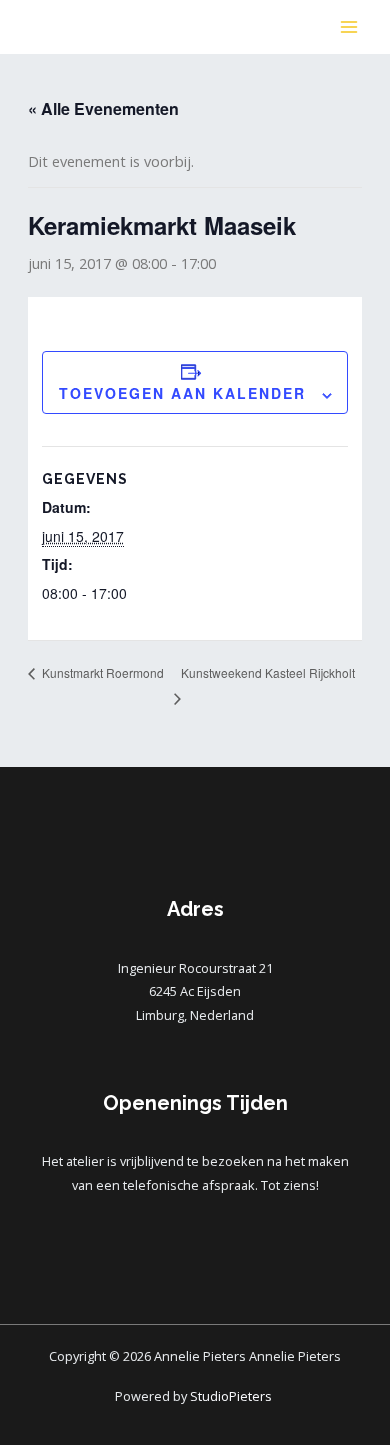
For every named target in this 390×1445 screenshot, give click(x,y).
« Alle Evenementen (103, 108)
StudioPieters (232, 1396)
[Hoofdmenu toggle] (349, 27)
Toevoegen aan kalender (182, 393)
